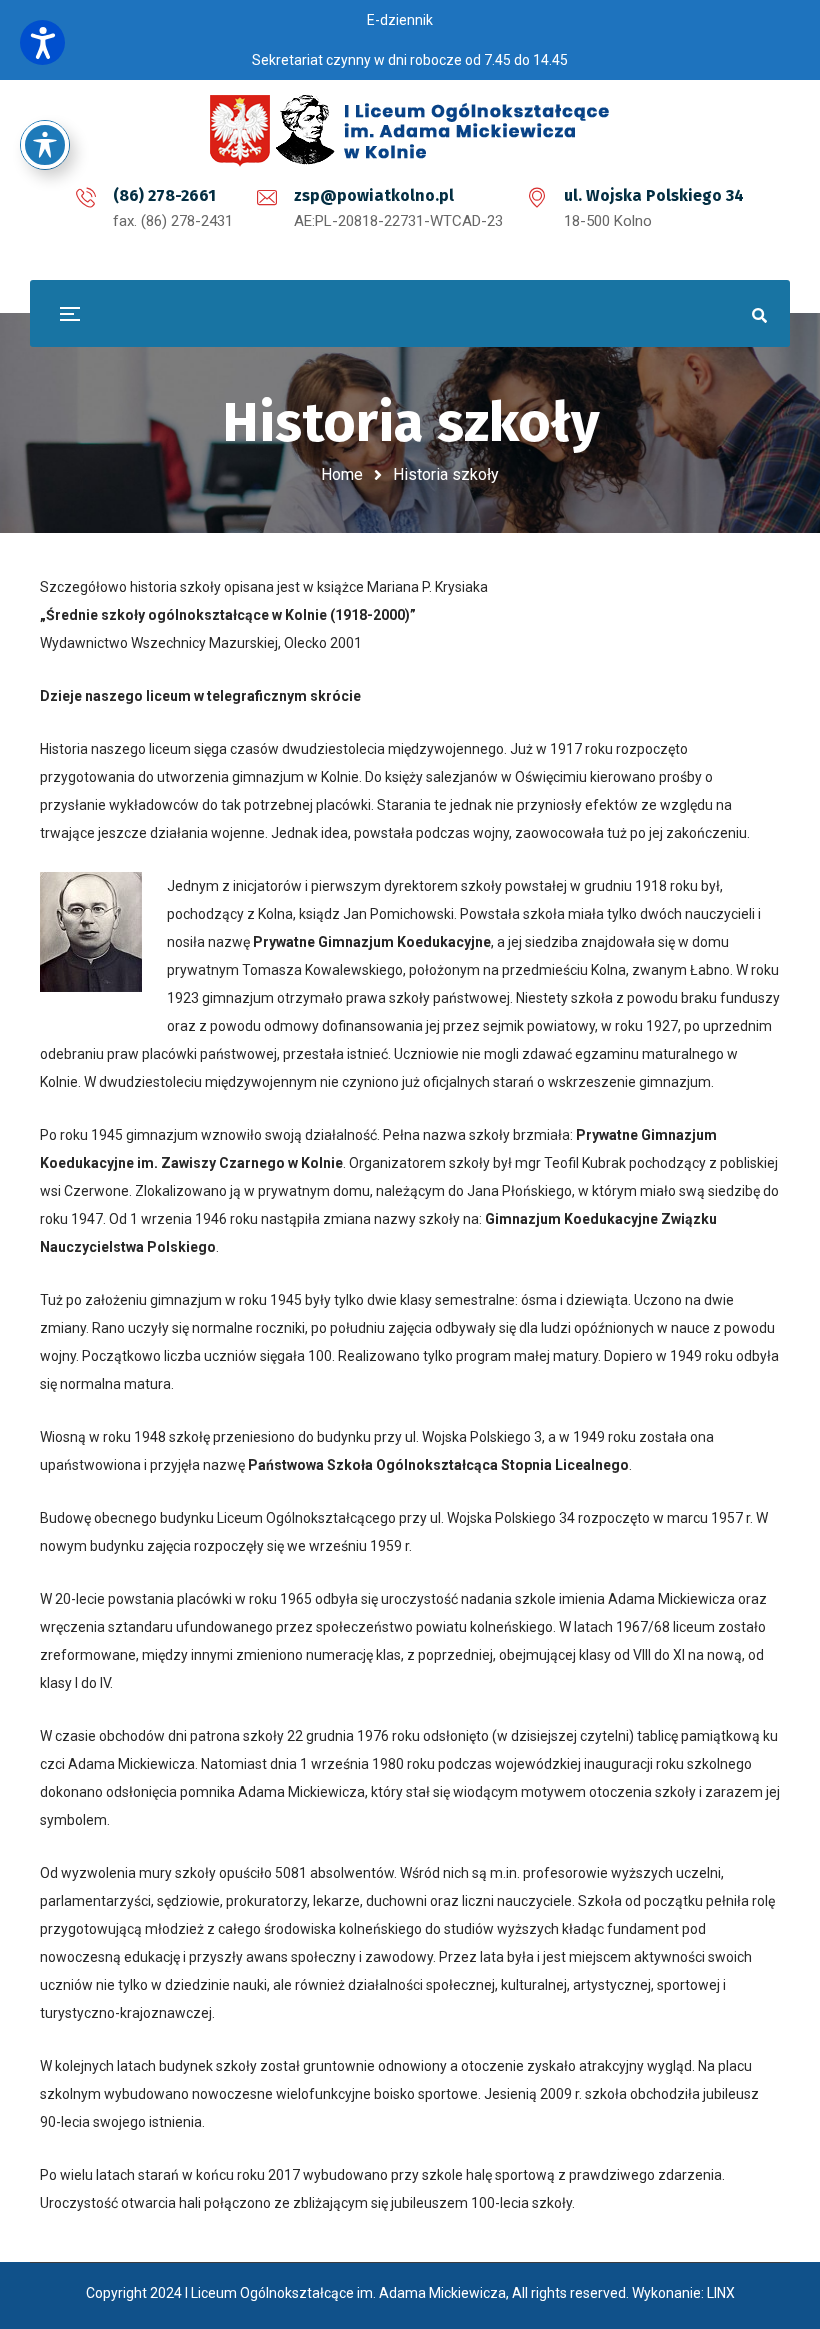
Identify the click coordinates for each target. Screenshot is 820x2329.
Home (342, 474)
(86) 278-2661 (164, 195)
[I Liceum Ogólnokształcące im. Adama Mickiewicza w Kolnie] (410, 130)
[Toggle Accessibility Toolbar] (45, 145)
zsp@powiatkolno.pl (374, 195)
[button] (42, 42)
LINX (721, 2293)
